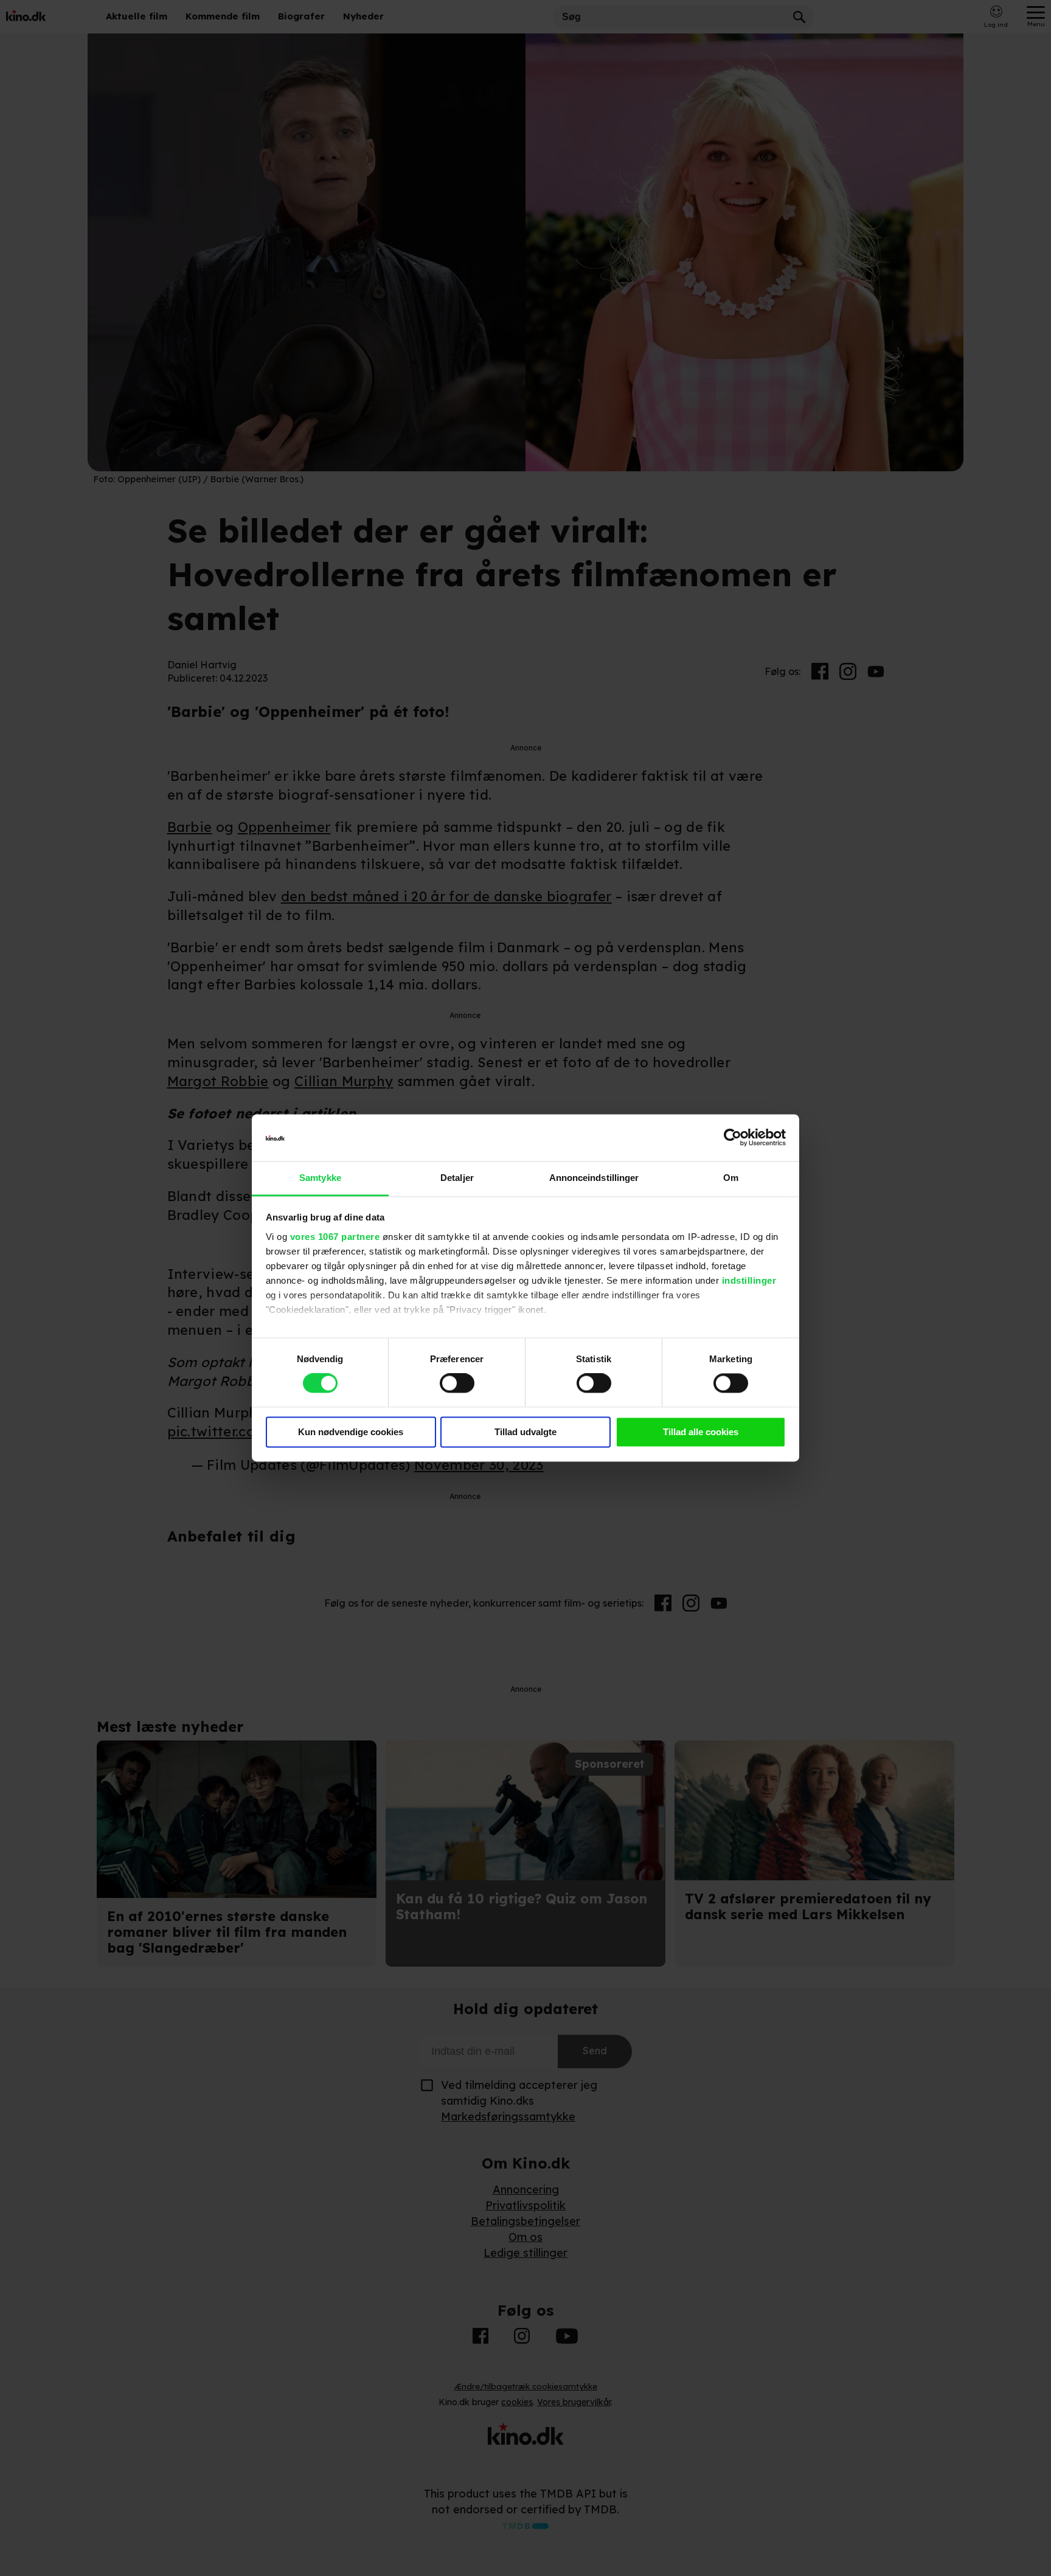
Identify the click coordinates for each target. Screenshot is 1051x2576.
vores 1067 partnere (335, 1237)
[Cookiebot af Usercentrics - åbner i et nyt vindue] (733, 1138)
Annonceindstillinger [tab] (594, 1178)
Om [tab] (731, 1178)
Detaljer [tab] (457, 1178)
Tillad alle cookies (701, 1432)
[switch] (457, 1383)
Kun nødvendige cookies (351, 1432)
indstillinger (749, 1280)
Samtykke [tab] (320, 1178)
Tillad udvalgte (525, 1432)
